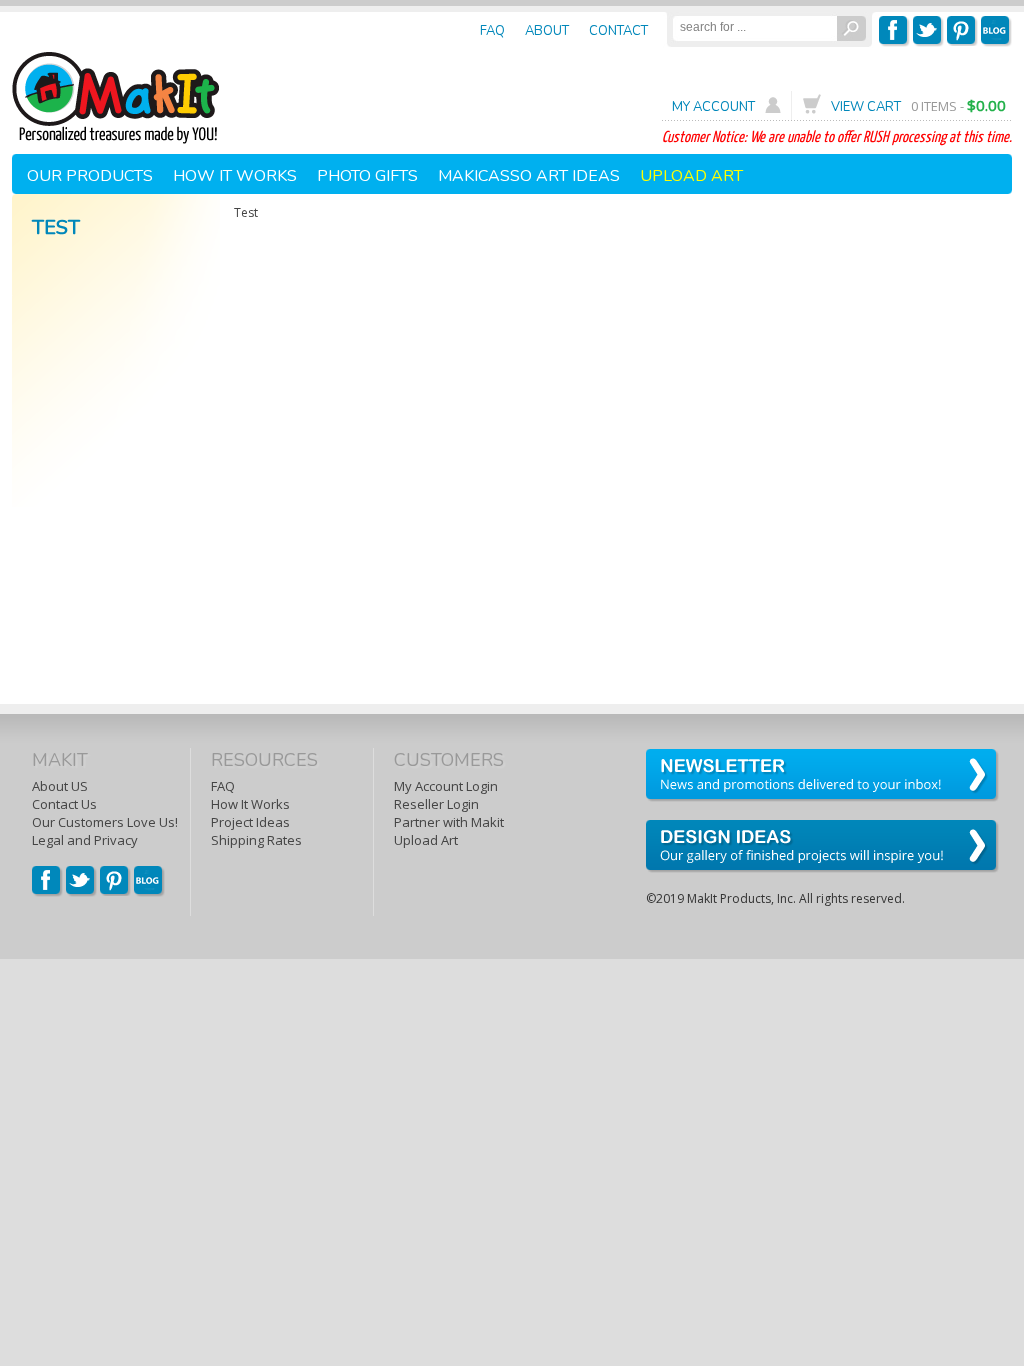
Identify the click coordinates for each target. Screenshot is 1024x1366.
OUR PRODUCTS (90, 176)
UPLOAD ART (691, 176)
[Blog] (149, 892)
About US (60, 786)
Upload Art (426, 840)
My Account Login (446, 786)
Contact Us (64, 804)
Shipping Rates (256, 840)
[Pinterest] (962, 43)
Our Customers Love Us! (105, 822)
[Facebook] (894, 43)
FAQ (223, 786)
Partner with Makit (449, 822)
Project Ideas (250, 822)
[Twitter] (928, 43)
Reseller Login (436, 804)
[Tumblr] (996, 43)
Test (56, 227)
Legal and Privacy (85, 840)
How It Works (250, 804)
